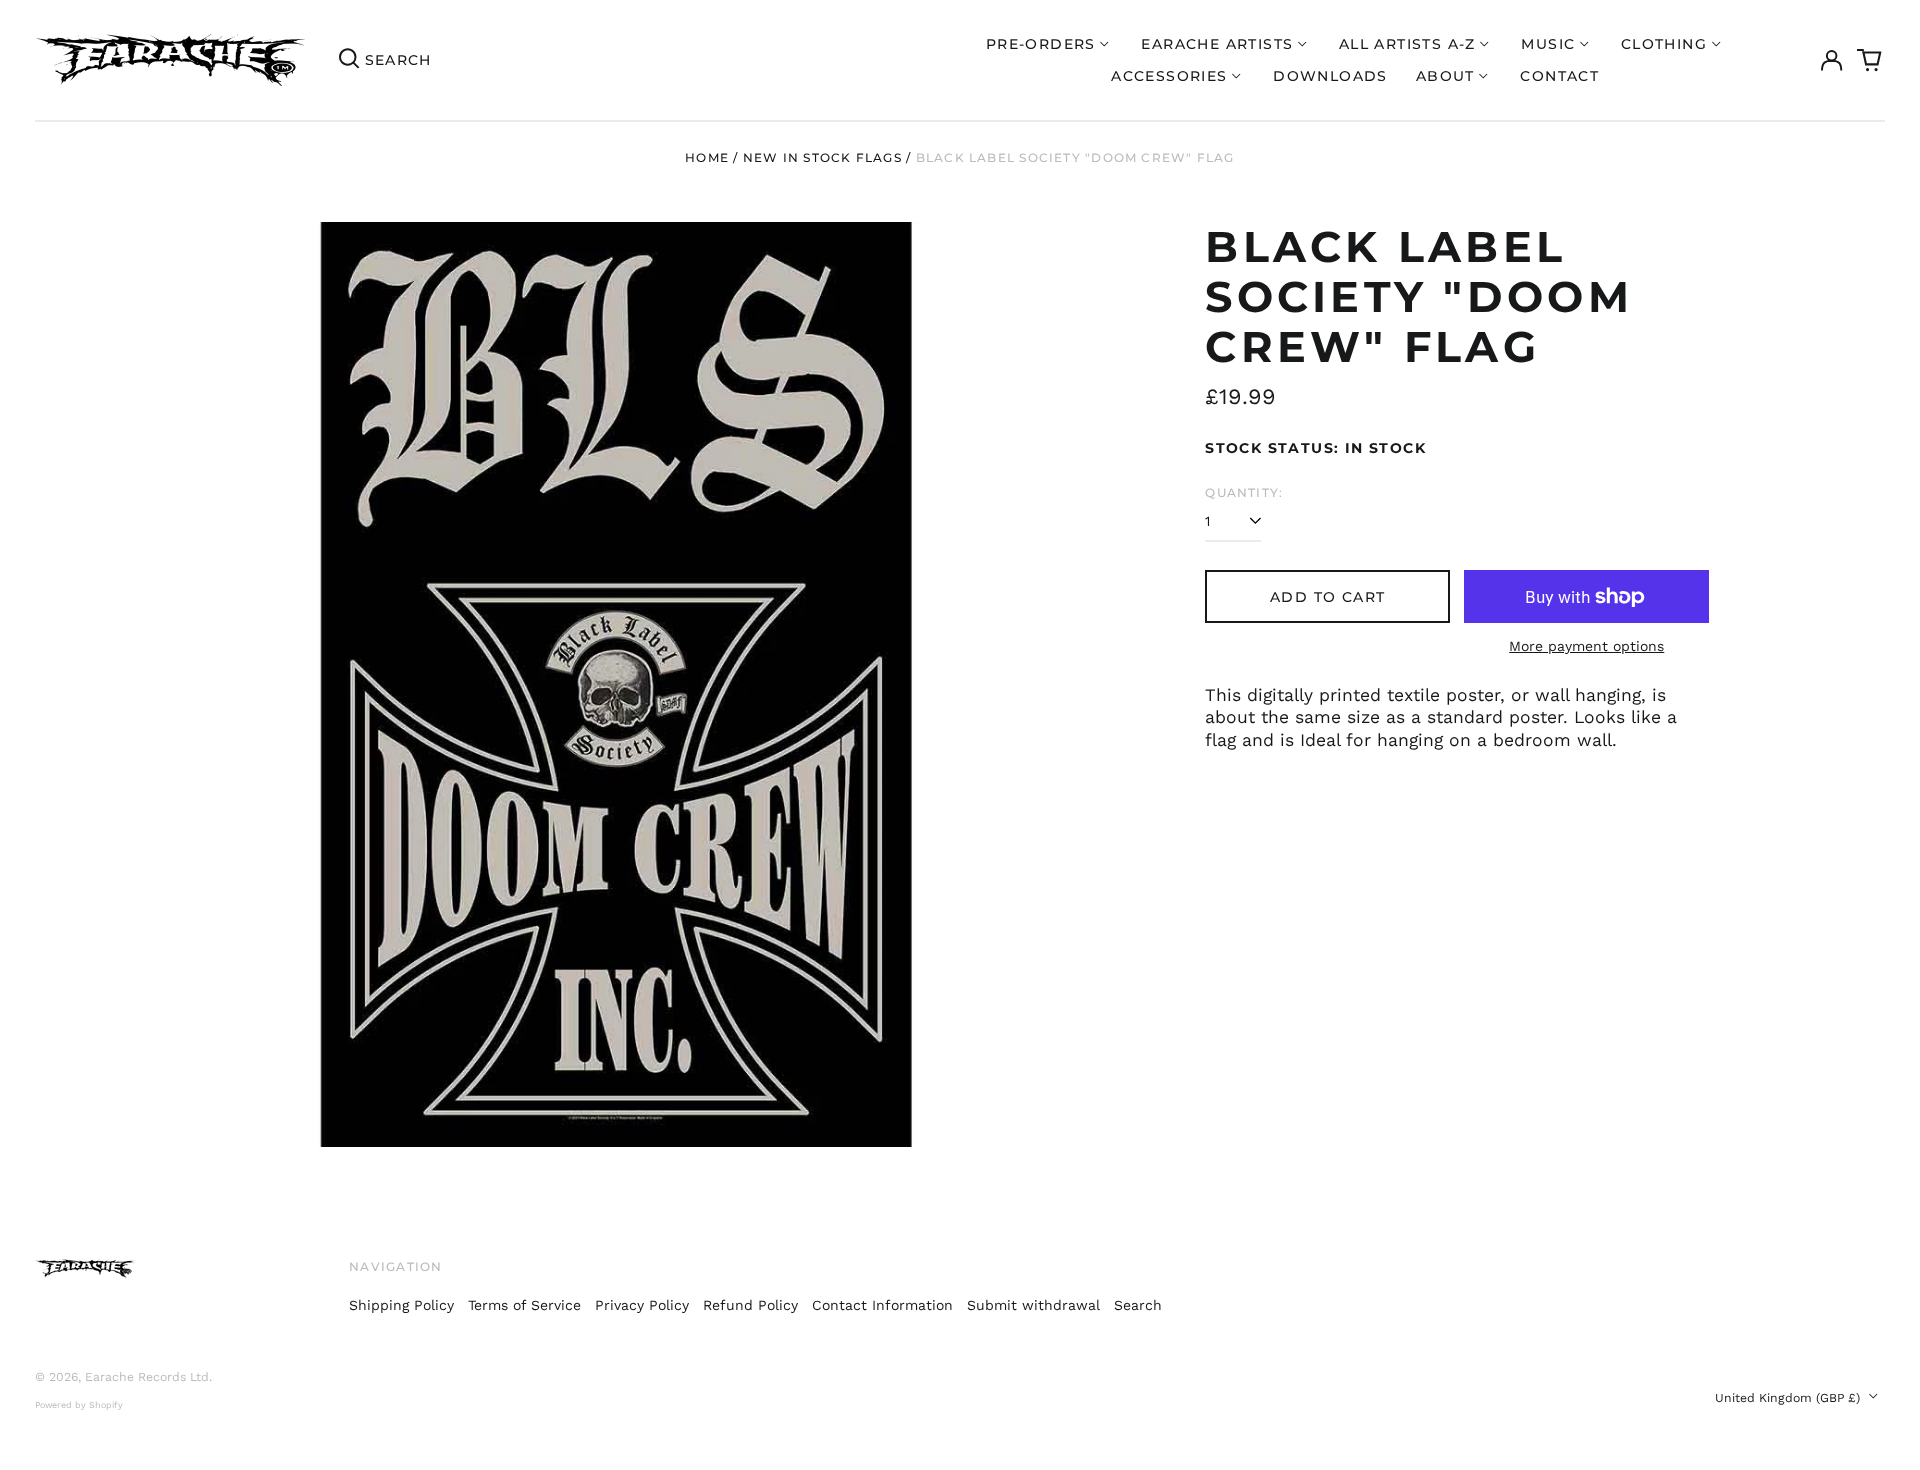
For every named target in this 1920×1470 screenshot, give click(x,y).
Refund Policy (750, 1305)
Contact (1559, 76)
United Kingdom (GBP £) (1789, 1398)
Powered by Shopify (79, 1405)
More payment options (1586, 646)
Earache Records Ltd (147, 1377)
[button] (1870, 60)
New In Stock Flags (822, 157)
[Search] (349, 60)
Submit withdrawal (1033, 1305)
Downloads (1330, 76)
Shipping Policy (401, 1305)
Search (1138, 1305)
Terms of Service (524, 1305)
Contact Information (882, 1305)
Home (707, 157)
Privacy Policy (642, 1305)
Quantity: (1244, 492)
